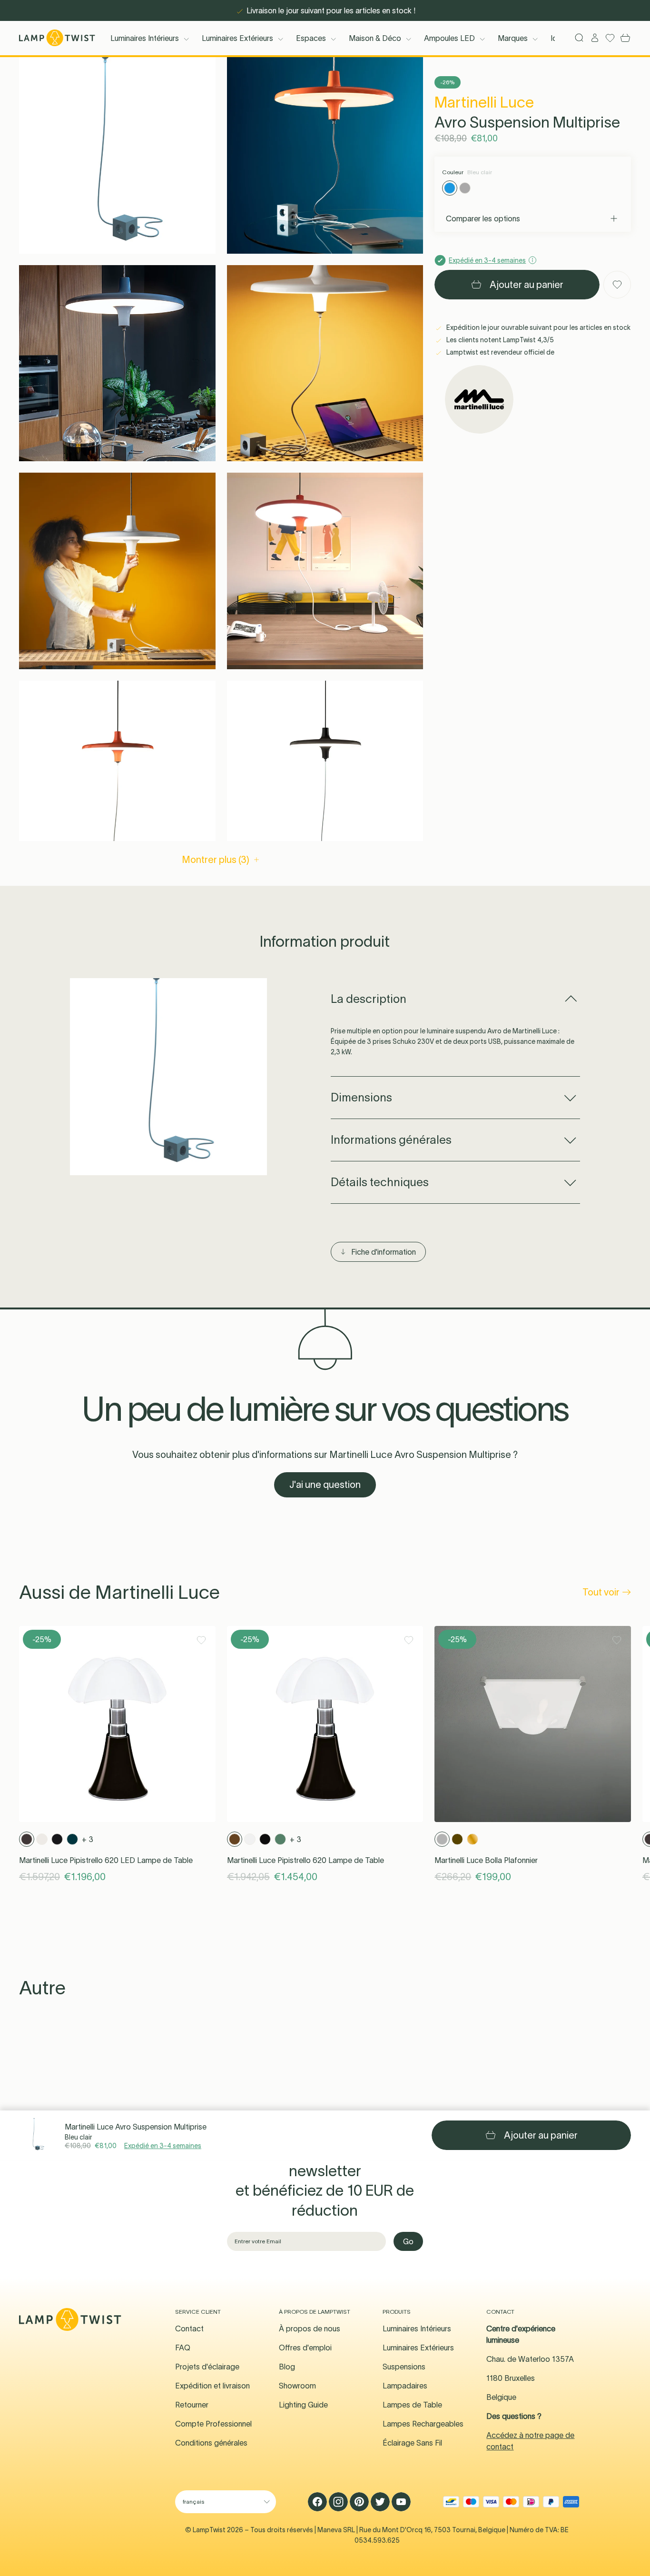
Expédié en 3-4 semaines (163, 2146)
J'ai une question (325, 1485)
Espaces (311, 38)
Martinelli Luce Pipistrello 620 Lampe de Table (305, 1860)
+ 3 (88, 1839)
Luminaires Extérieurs (237, 38)
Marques (513, 38)
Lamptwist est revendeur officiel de (500, 352)
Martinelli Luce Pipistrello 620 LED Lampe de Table (106, 1860)
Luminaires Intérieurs (145, 38)
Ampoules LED (449, 38)
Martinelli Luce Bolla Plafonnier (486, 1860)
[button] (117, 155)
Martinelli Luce (484, 102)
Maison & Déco (375, 38)
